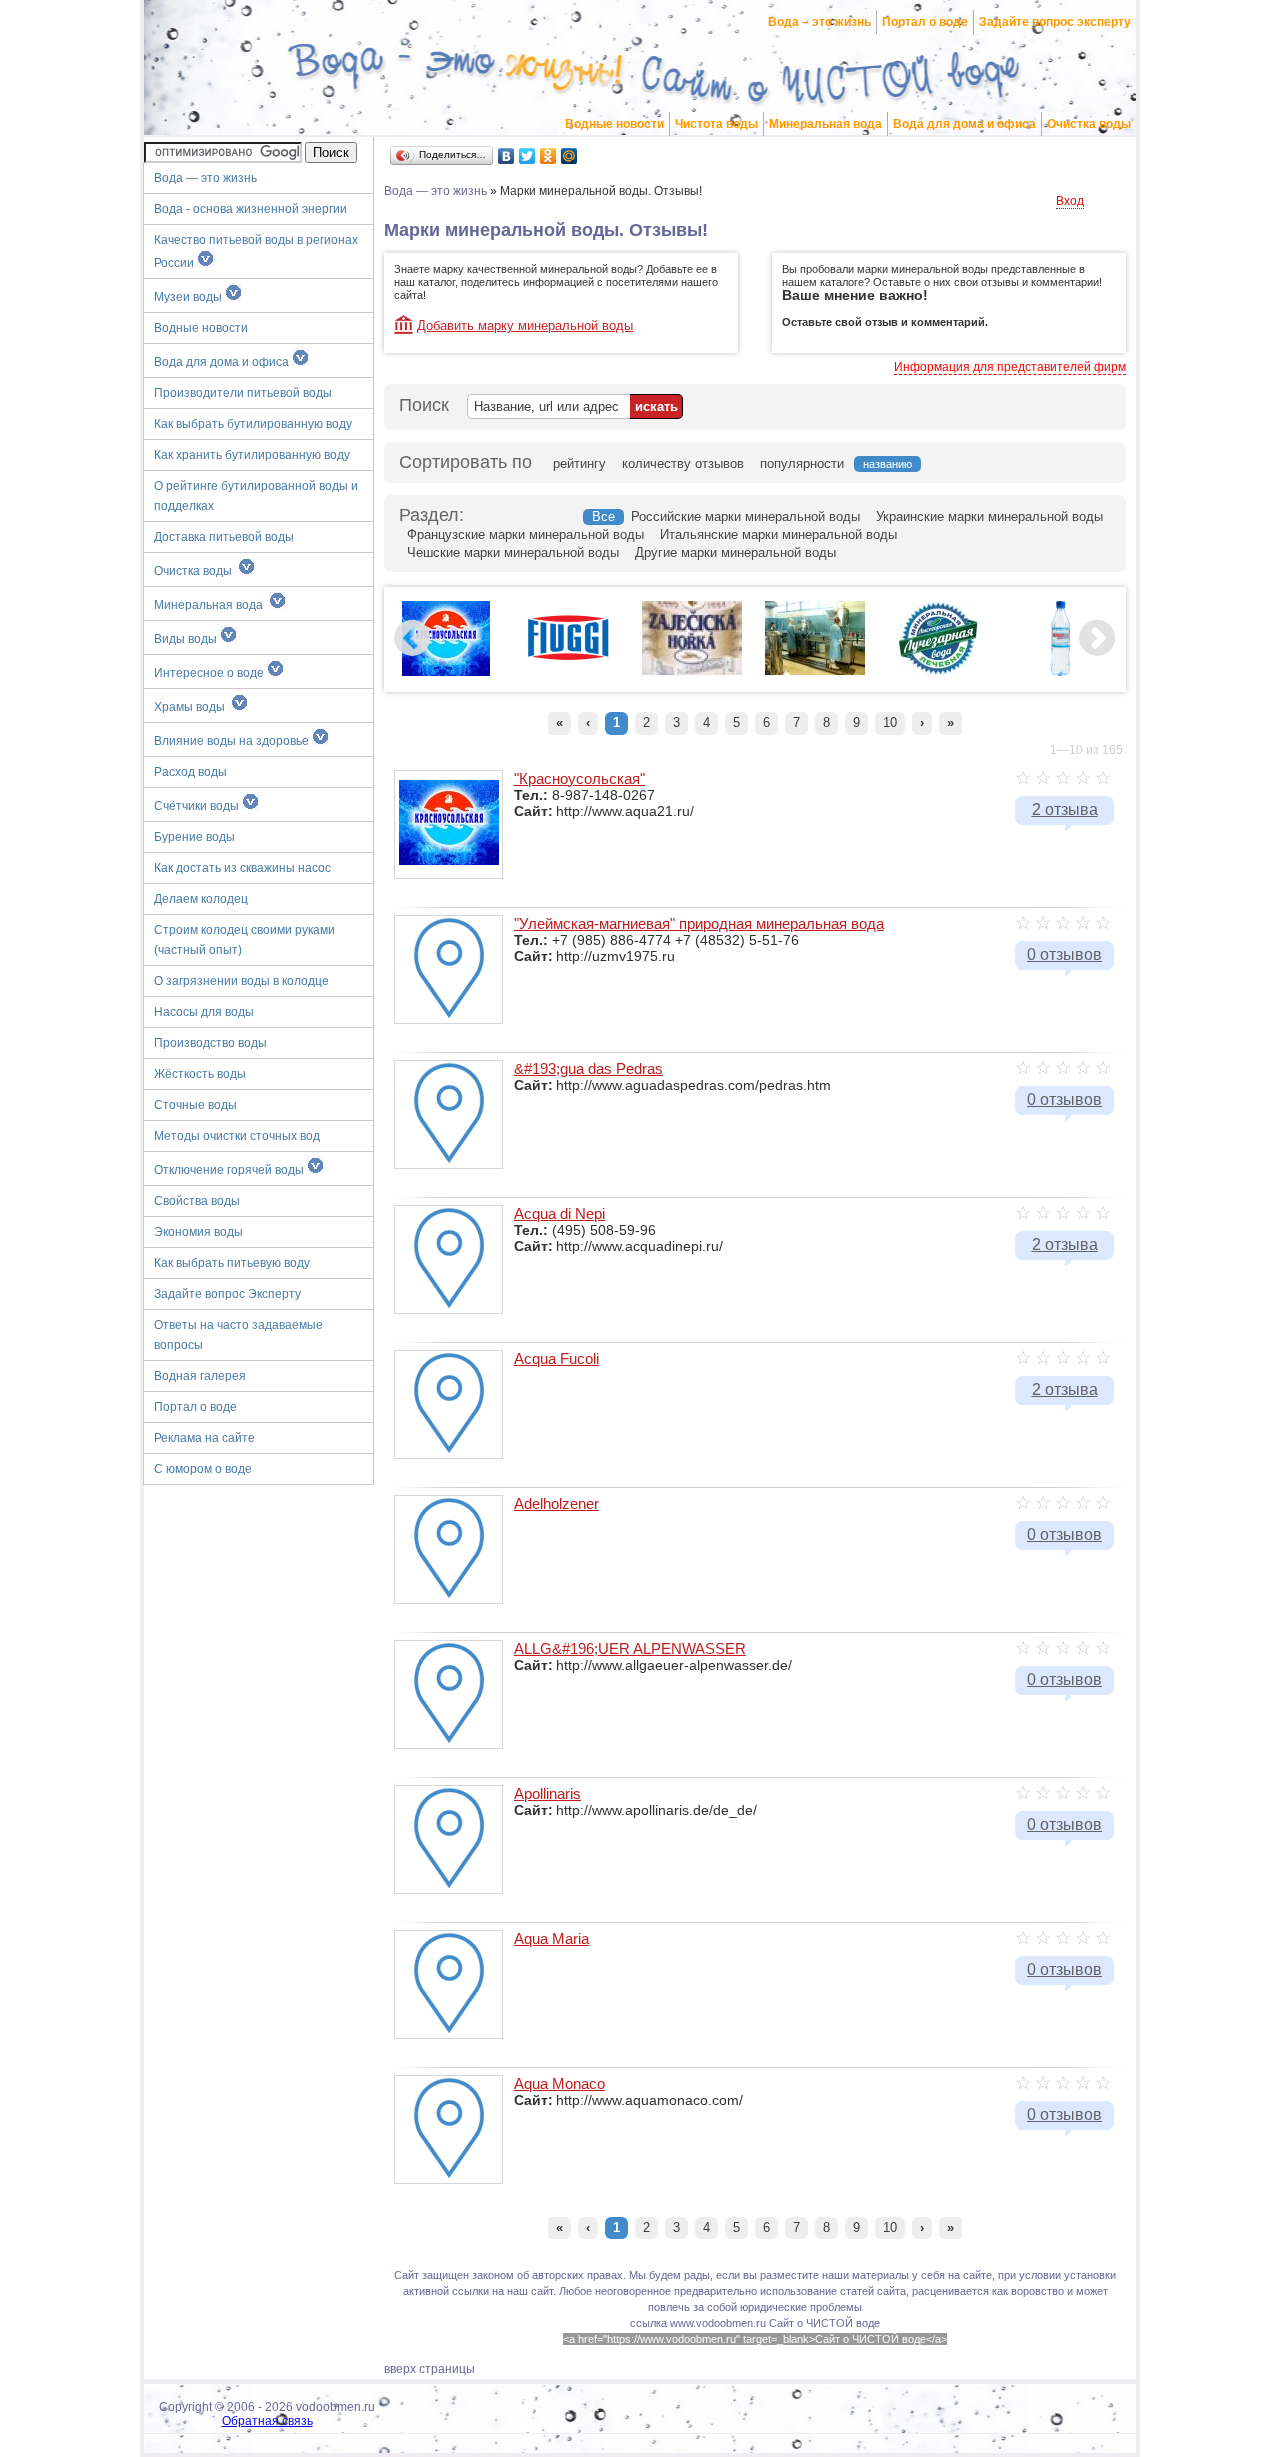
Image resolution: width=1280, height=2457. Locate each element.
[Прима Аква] (1060, 672)
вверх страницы (429, 2369)
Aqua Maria (551, 1938)
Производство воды (210, 1043)
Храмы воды (192, 707)
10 (890, 722)
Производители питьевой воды (243, 393)
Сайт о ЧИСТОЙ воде (824, 2323)
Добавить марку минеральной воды (525, 325)
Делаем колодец (201, 899)
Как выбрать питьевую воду (232, 1263)
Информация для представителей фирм (1010, 367)
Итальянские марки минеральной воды (778, 534)
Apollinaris (547, 1793)
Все (603, 516)
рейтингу (579, 463)
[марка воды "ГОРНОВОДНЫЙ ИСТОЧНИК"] (815, 671)
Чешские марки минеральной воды (513, 552)
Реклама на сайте (204, 1438)
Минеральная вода (825, 124)
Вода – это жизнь (819, 22)
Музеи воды (189, 297)
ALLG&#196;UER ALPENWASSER (630, 1648)
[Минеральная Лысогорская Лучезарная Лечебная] (937, 672)
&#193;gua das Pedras (588, 1068)
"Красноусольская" (579, 778)
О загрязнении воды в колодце (241, 981)
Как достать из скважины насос (242, 868)
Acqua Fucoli (556, 1358)
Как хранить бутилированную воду (252, 455)
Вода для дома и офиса (964, 124)
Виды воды (187, 639)
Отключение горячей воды (230, 1170)
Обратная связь (267, 2421)
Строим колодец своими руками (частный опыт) (244, 940)
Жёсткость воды (200, 1074)
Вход (1070, 201)
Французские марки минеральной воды (525, 534)
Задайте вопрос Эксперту (227, 1294)
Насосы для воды (204, 1012)
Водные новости (614, 124)
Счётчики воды (198, 806)
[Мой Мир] (569, 156)
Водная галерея (200, 1376)
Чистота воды (716, 124)
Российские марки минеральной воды (745, 516)
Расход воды (190, 772)
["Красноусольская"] (446, 672)
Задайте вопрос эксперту (1055, 22)
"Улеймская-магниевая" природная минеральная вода (699, 923)
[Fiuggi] (569, 664)
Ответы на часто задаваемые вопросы (238, 1335)
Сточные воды (195, 1105)
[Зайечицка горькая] (692, 671)
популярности (802, 463)
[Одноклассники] (548, 156)
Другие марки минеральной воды (735, 552)
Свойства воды (197, 1201)
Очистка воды (1089, 124)
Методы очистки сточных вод (237, 1136)
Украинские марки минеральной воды (989, 516)
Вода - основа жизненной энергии (250, 209)
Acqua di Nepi (559, 1213)
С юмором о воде (203, 1469)
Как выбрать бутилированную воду (253, 424)
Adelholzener (556, 1503)
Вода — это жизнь (207, 178)
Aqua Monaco (559, 2083)
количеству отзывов (683, 463)
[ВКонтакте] (506, 156)
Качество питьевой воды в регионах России (256, 251)
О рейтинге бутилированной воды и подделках (256, 496)
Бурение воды (194, 837)
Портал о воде (925, 22)
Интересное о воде (210, 673)
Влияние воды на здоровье (233, 741)
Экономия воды (198, 1232)
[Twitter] (527, 156)
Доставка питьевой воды (224, 537)
